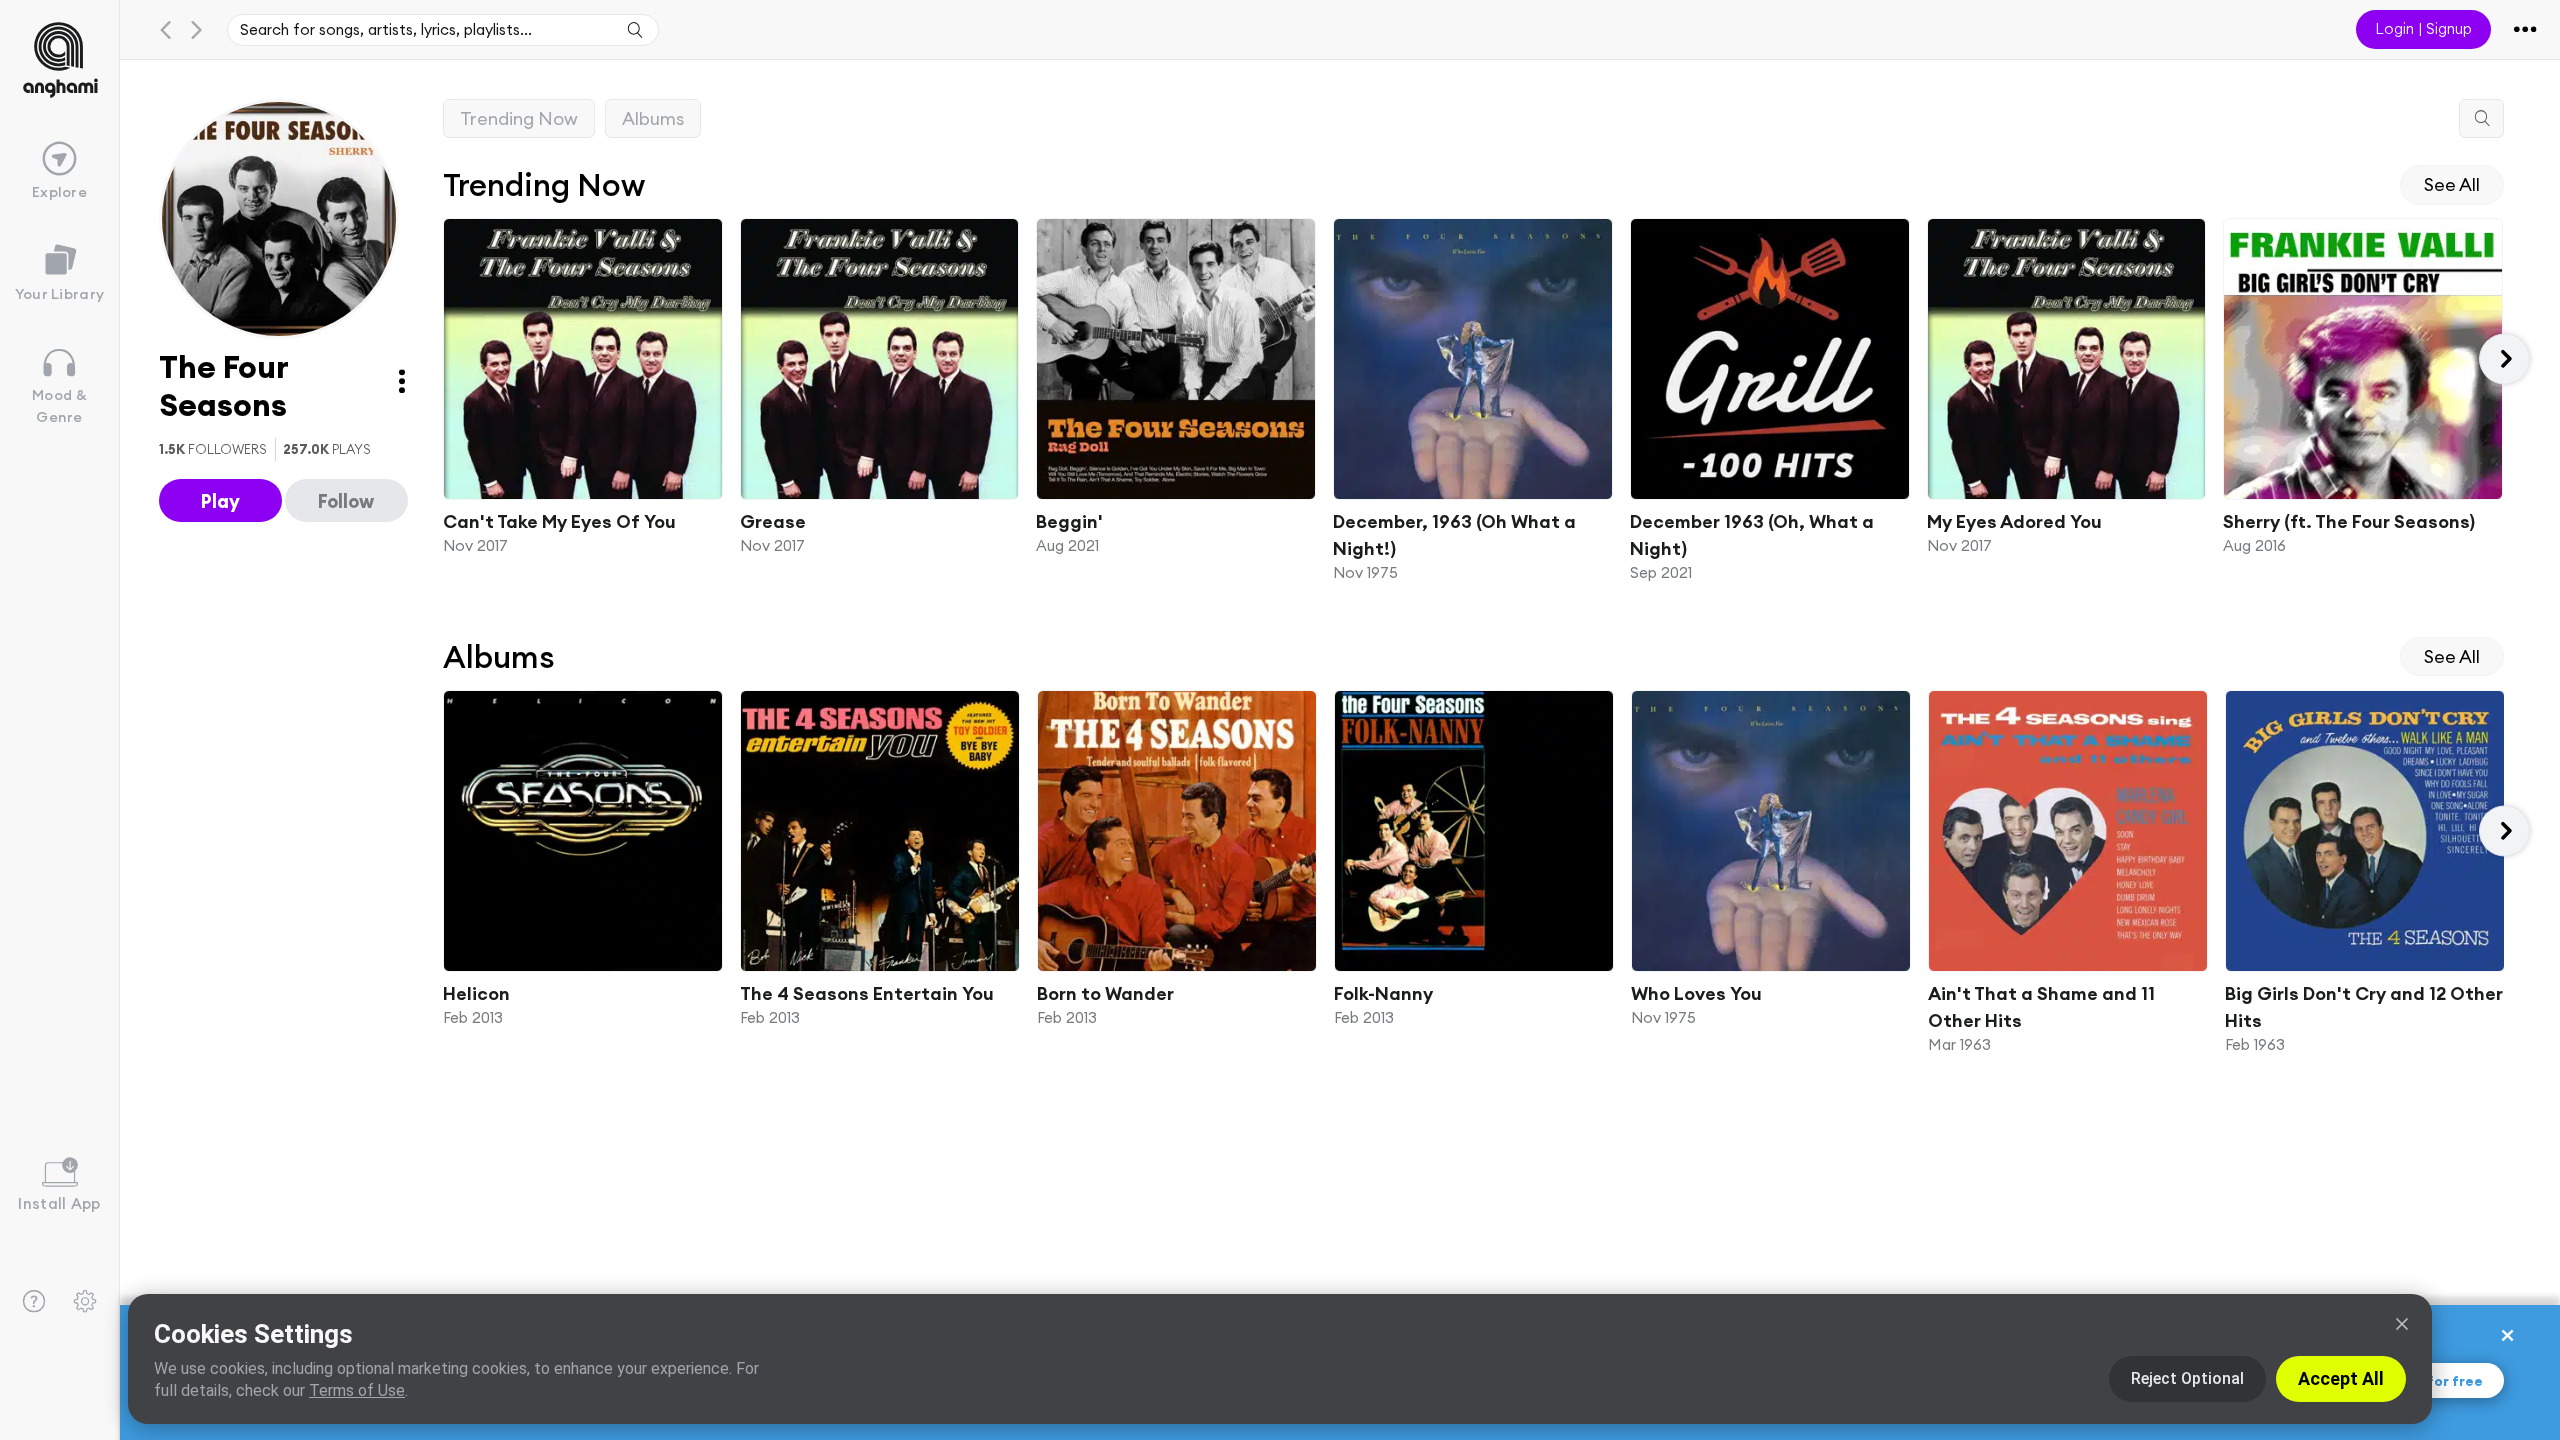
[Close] (2402, 1324)
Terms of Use (357, 1390)
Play (220, 501)
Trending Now (519, 118)
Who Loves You (1696, 993)
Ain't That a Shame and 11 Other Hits (2041, 1007)
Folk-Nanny (1383, 993)
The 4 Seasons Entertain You (867, 993)
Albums (653, 118)
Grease (772, 521)
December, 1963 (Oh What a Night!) (1454, 535)
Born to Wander (1105, 993)
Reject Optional (2187, 1378)
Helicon (476, 993)
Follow (346, 501)
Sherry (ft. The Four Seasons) (2349, 521)
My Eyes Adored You (2013, 521)
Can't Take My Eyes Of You (559, 521)
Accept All (2341, 1378)
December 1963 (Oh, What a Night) (1751, 535)
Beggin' (1069, 521)
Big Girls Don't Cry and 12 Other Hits (2364, 1007)
